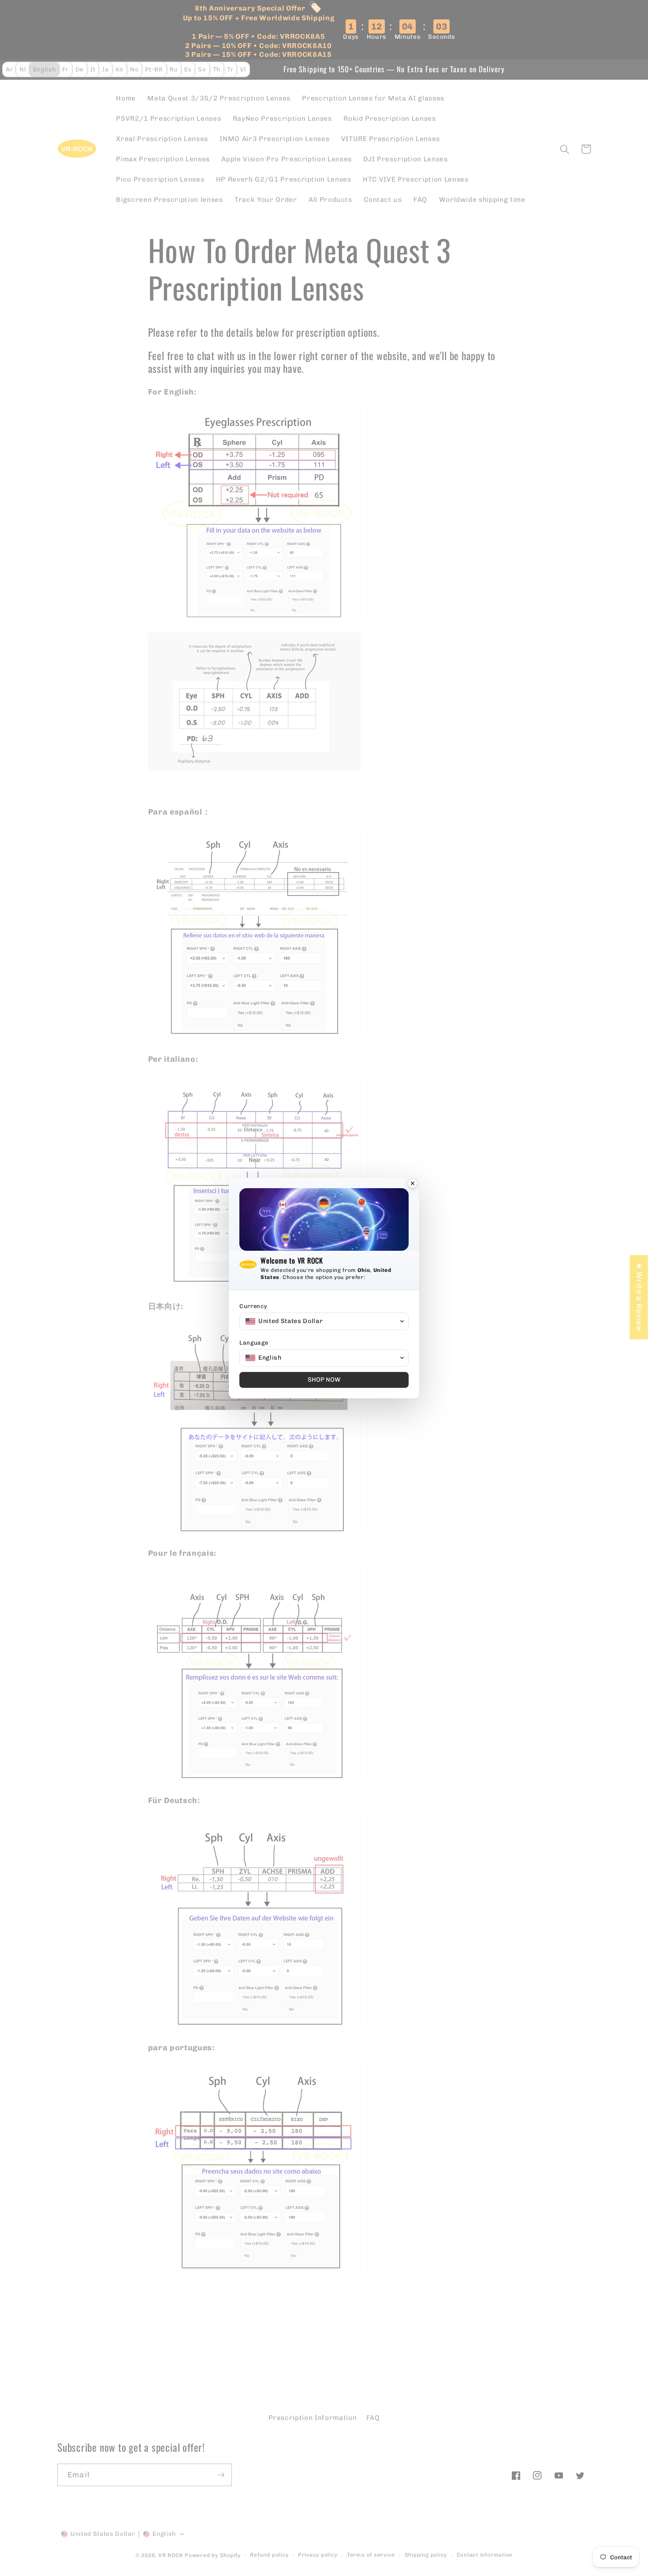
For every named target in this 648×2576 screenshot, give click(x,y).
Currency (253, 1306)
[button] (324, 1321)
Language (254, 1343)
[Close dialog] (413, 1184)
